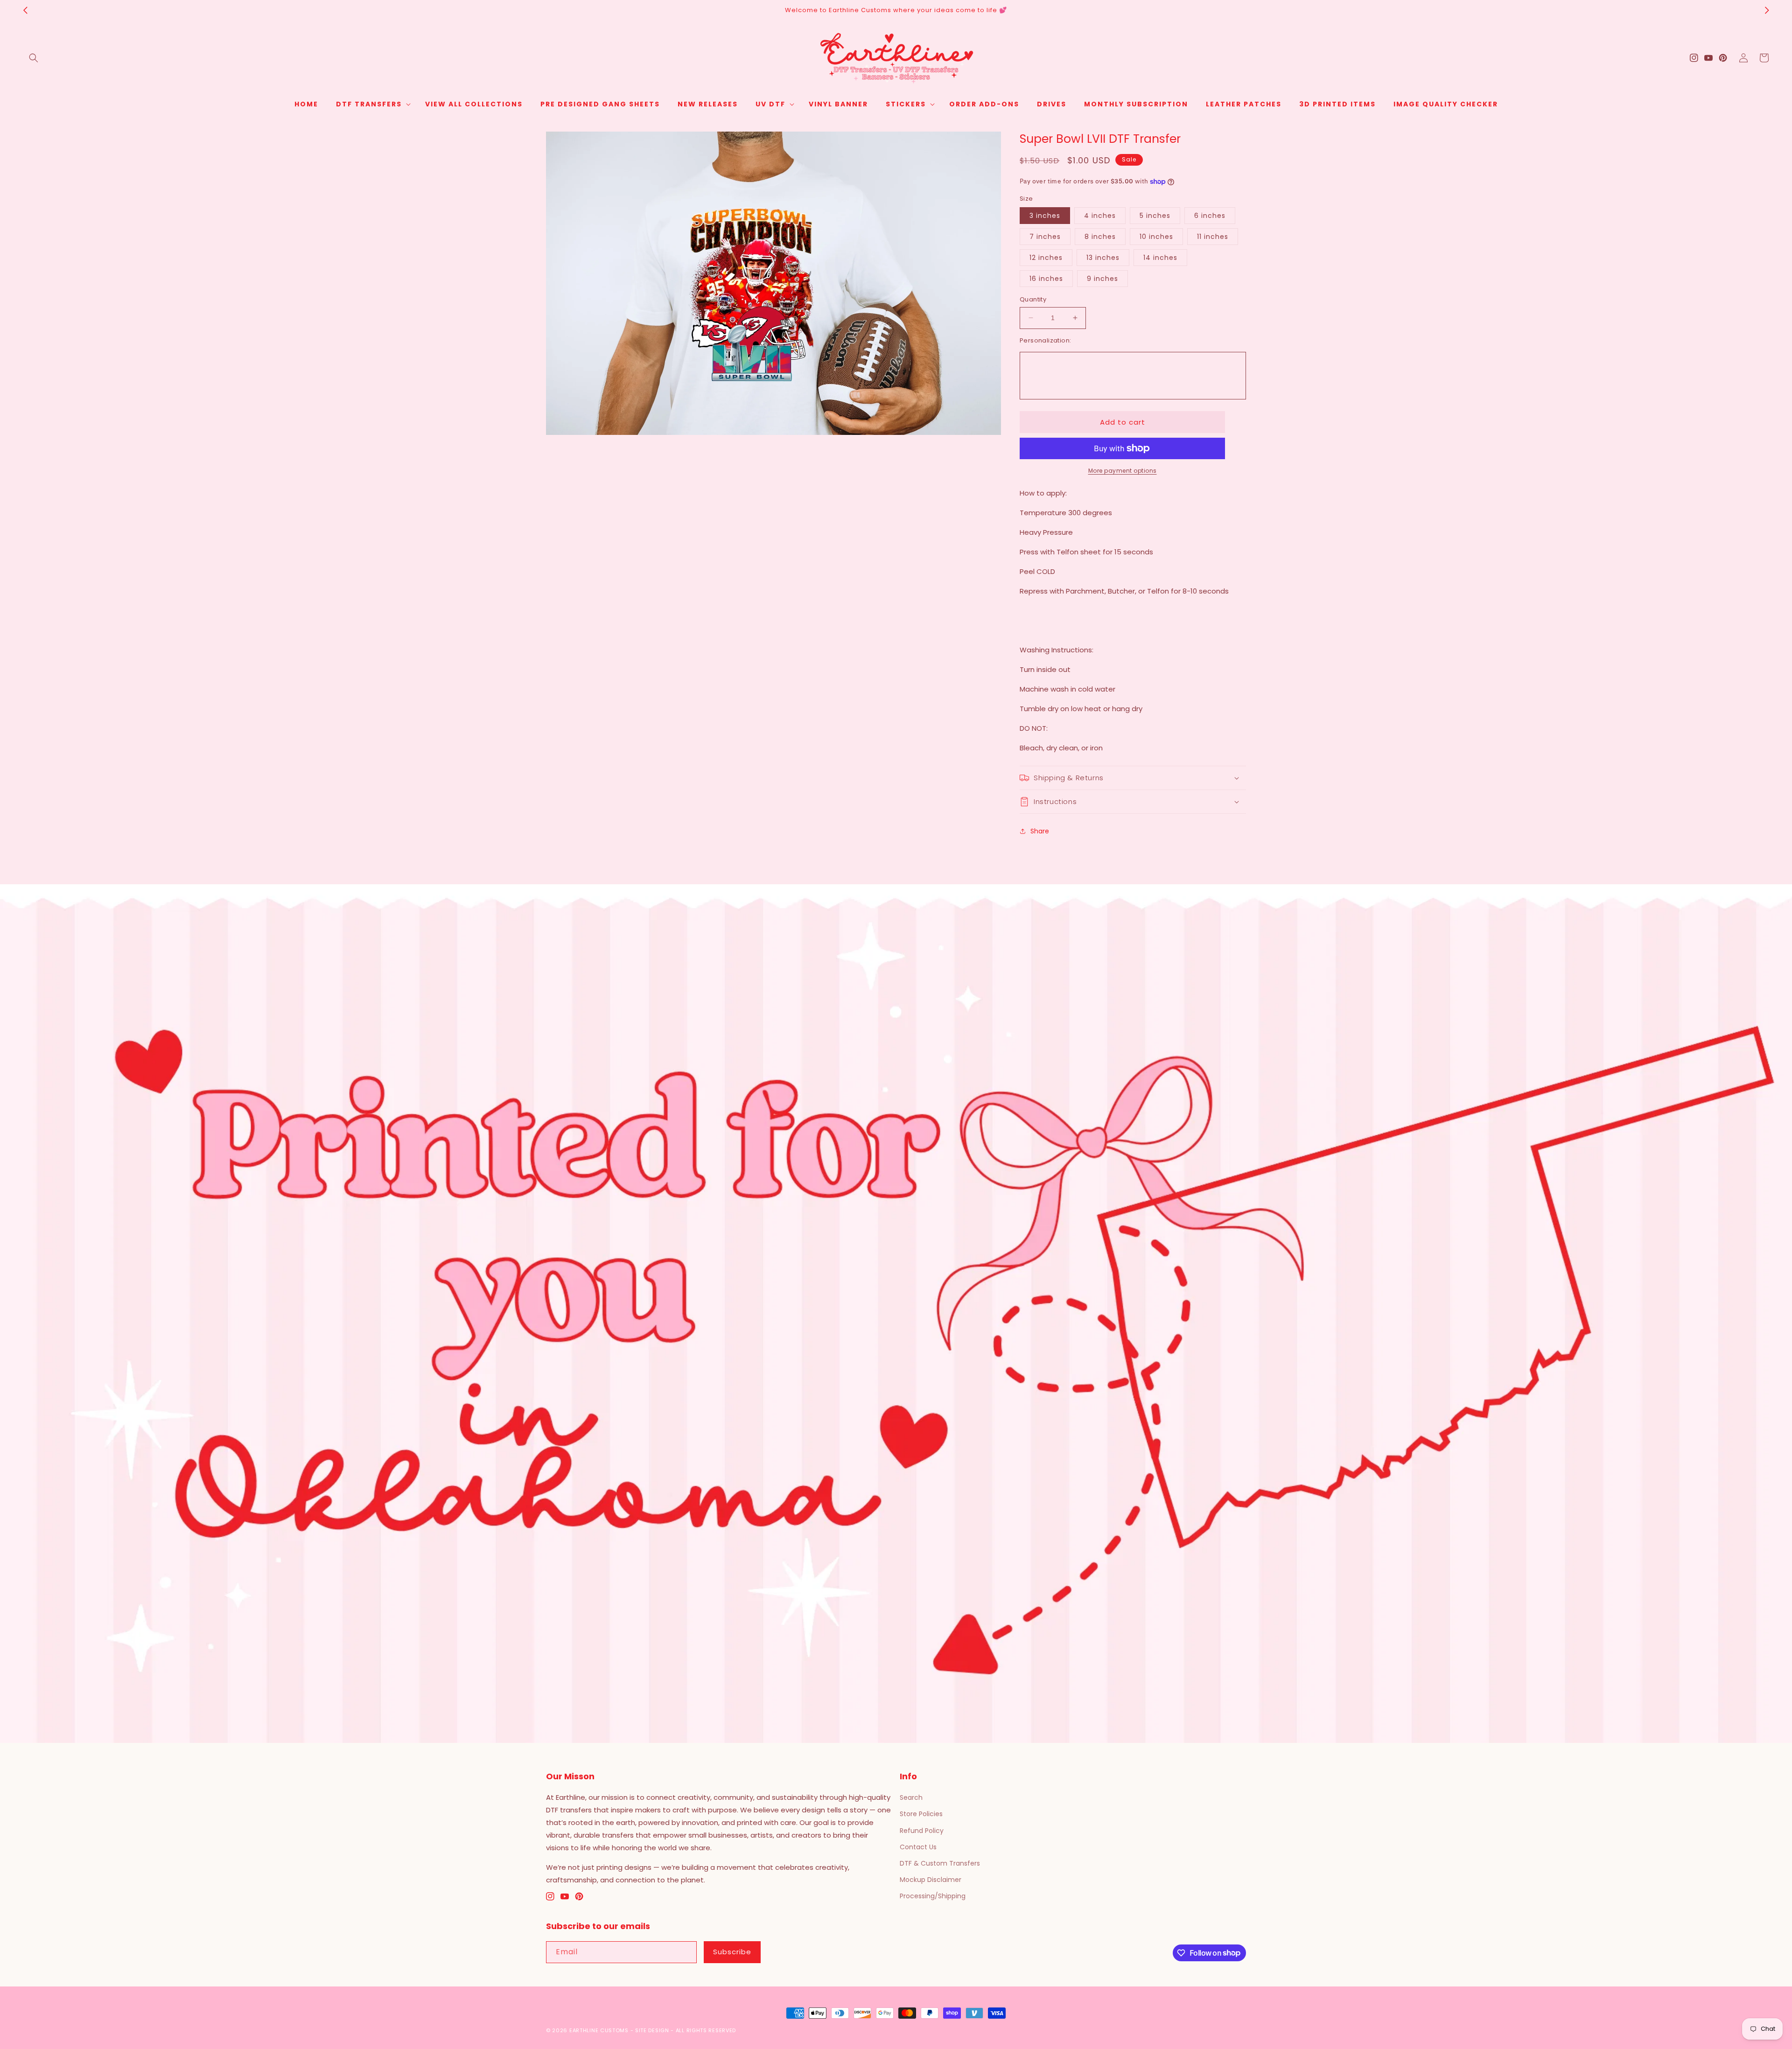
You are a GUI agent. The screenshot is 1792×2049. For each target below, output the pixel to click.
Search (911, 1797)
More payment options (1123, 471)
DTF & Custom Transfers (940, 1863)
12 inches (1046, 258)
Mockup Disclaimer (931, 1880)
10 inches (1156, 237)
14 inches (1160, 258)
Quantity (1033, 299)
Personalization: (1045, 340)
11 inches (1213, 237)
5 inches (1155, 216)
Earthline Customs (599, 2030)
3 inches (1045, 216)
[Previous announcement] (25, 10)
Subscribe (732, 1952)
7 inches (1045, 237)
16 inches (1046, 279)
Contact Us (918, 1847)
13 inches (1103, 258)
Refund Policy (922, 1831)
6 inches (1210, 216)
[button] (34, 58)
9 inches (1102, 279)
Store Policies (921, 1814)
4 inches (1100, 216)
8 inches (1100, 237)
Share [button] (1040, 831)
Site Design (652, 2030)
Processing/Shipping (933, 1896)
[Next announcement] (1767, 10)
